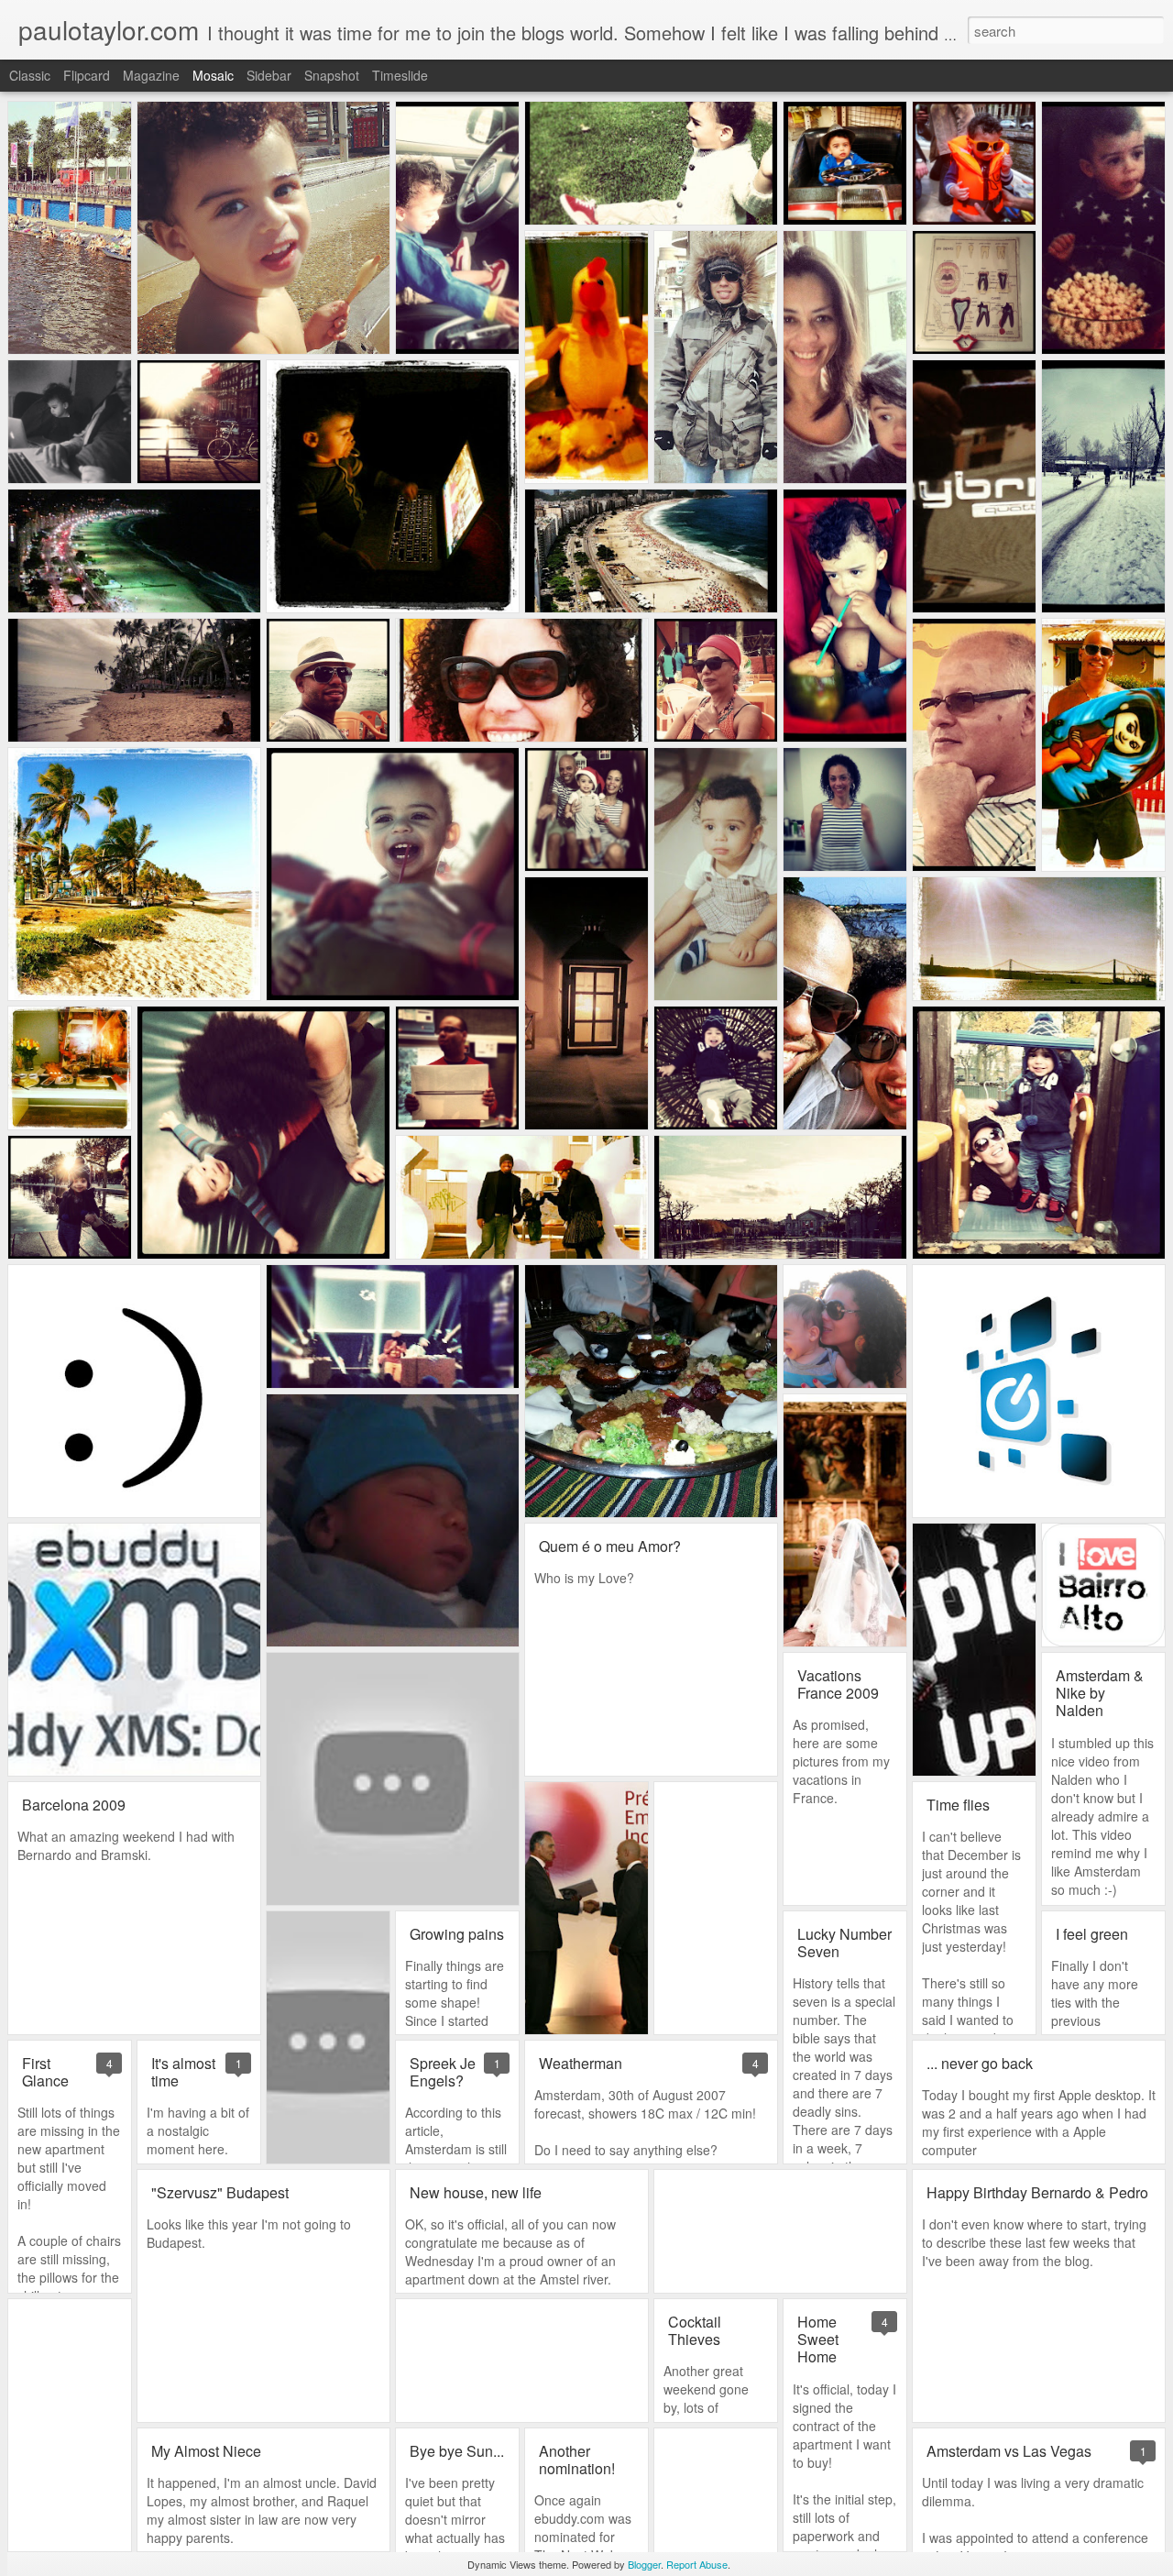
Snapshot (332, 75)
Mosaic (213, 75)
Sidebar (269, 75)
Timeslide (400, 75)
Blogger (644, 2564)
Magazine (151, 75)
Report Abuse (697, 2564)
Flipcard (87, 75)
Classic (30, 75)
